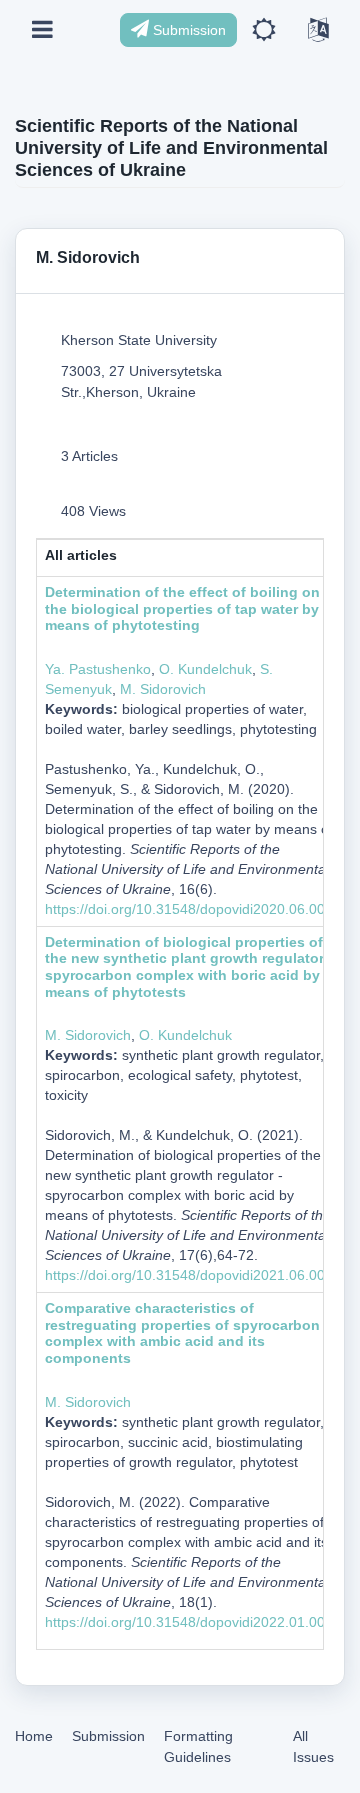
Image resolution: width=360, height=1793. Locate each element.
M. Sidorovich (163, 689)
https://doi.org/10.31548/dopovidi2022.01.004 (189, 1622)
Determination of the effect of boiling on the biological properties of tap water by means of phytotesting (182, 608)
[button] (264, 30)
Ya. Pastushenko (98, 669)
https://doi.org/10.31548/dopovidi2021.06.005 (189, 1275)
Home (34, 1736)
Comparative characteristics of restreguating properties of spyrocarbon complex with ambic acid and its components (182, 1333)
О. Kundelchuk (205, 669)
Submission (187, 30)
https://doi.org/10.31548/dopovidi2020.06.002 (189, 909)
